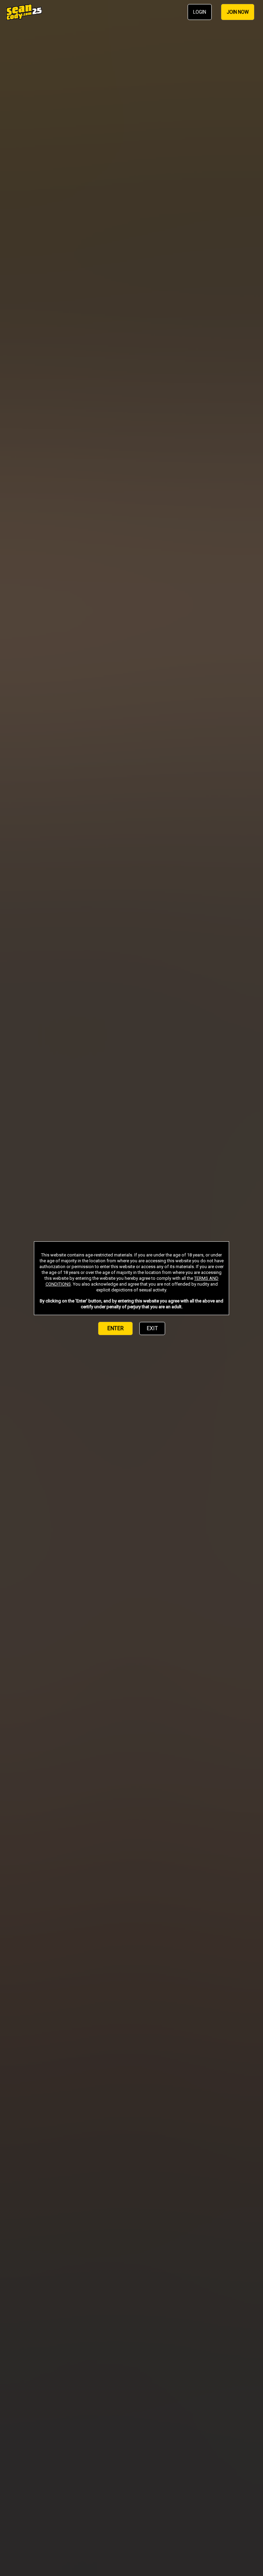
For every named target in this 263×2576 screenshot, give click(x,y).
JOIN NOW (238, 12)
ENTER (115, 1328)
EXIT (152, 1328)
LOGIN (200, 12)
